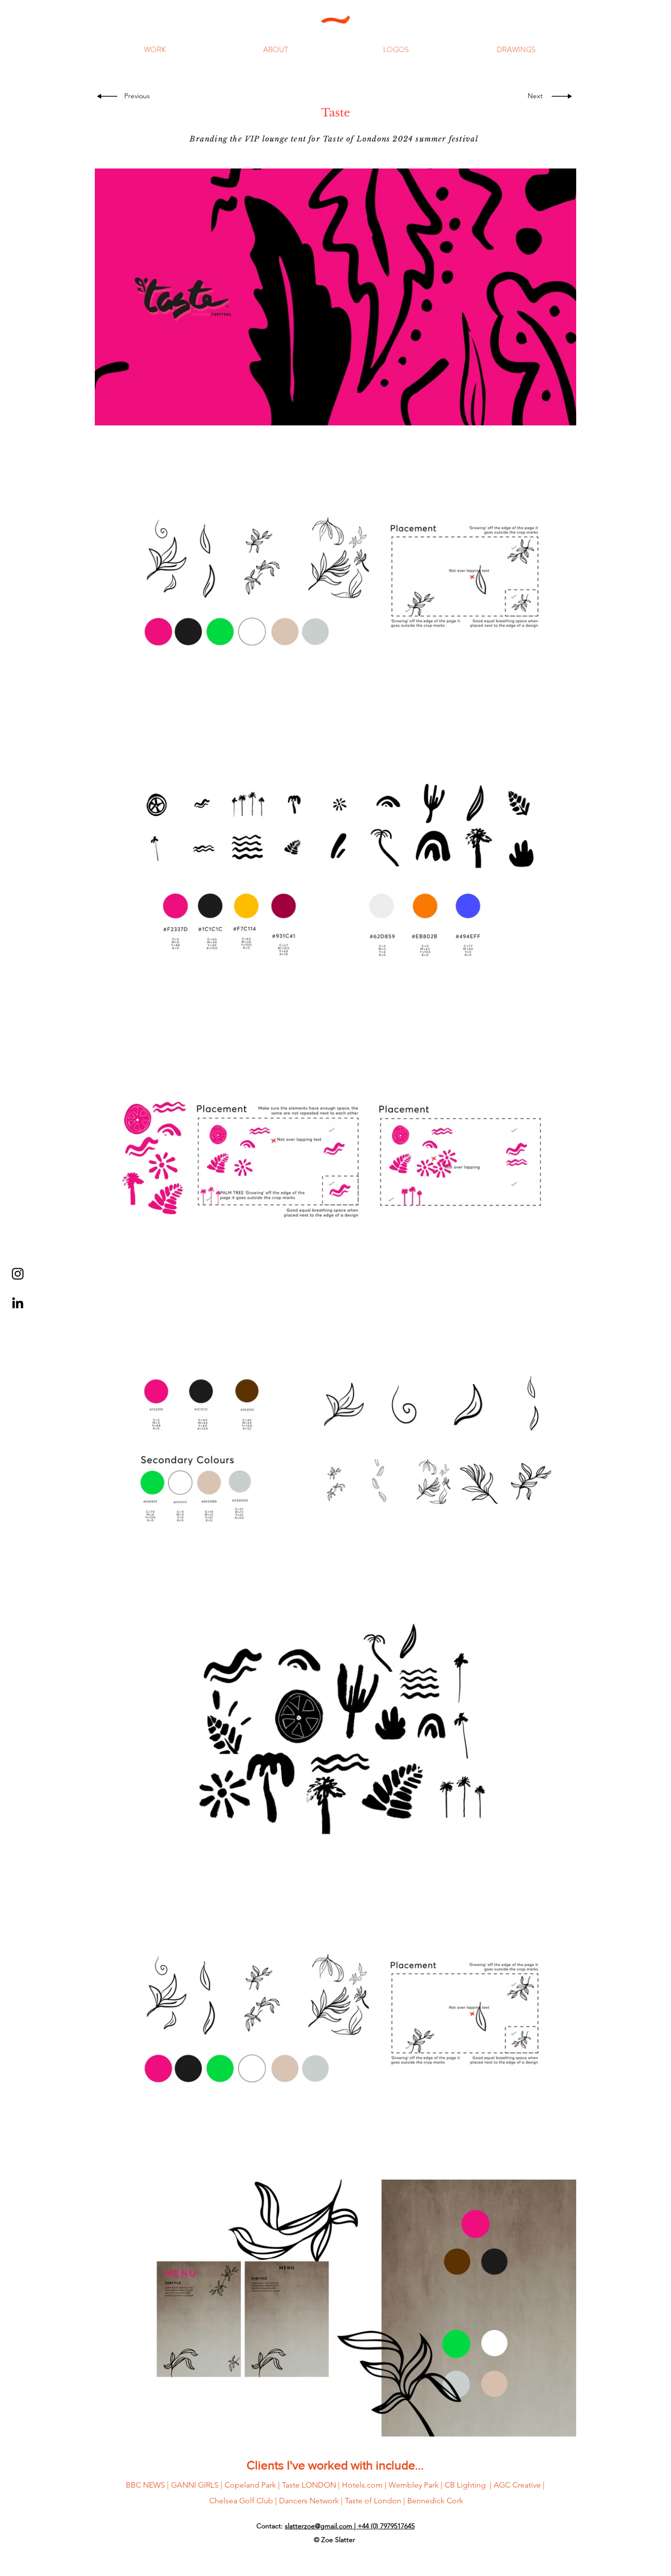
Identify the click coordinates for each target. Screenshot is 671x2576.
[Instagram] (18, 1274)
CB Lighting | (469, 2485)
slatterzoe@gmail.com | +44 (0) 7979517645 (350, 2526)
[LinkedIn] (18, 1303)
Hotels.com (362, 2485)
